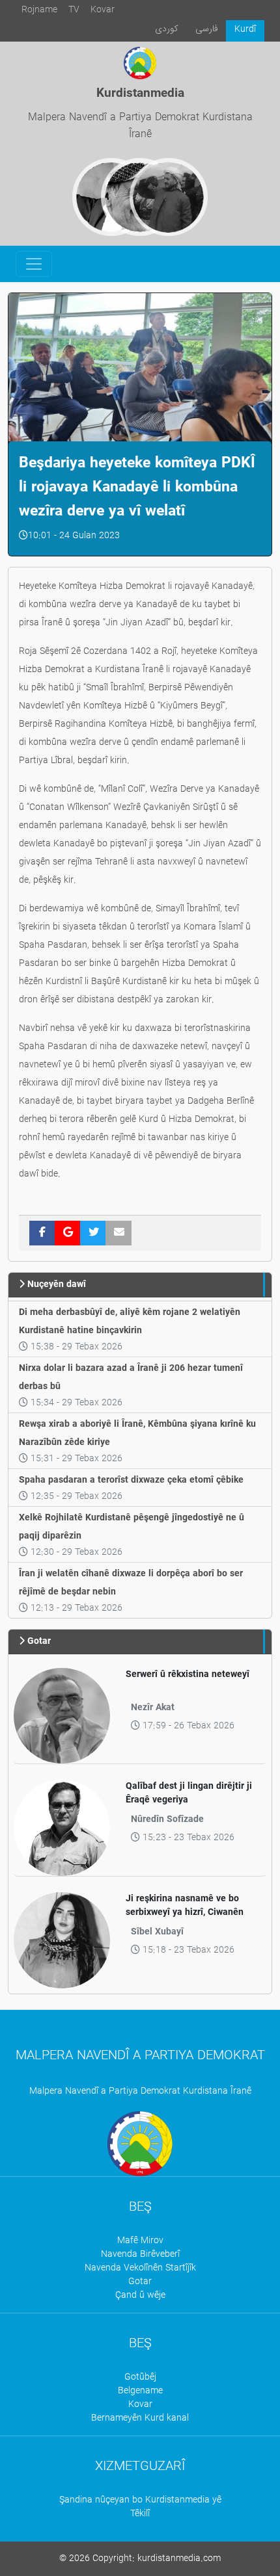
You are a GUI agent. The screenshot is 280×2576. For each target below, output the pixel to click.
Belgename (140, 2391)
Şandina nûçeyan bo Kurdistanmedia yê (140, 2500)
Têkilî (140, 2514)
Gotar (140, 2282)
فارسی (207, 29)
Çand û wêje (140, 2296)
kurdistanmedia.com (179, 2559)
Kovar (103, 10)
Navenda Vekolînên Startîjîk (140, 2268)
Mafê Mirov (140, 2241)
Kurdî (245, 30)
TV (74, 10)
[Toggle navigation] (34, 264)
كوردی (167, 29)
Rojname (39, 10)
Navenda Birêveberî (140, 2255)
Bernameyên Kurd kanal (140, 2418)
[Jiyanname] (169, 197)
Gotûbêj (140, 2377)
